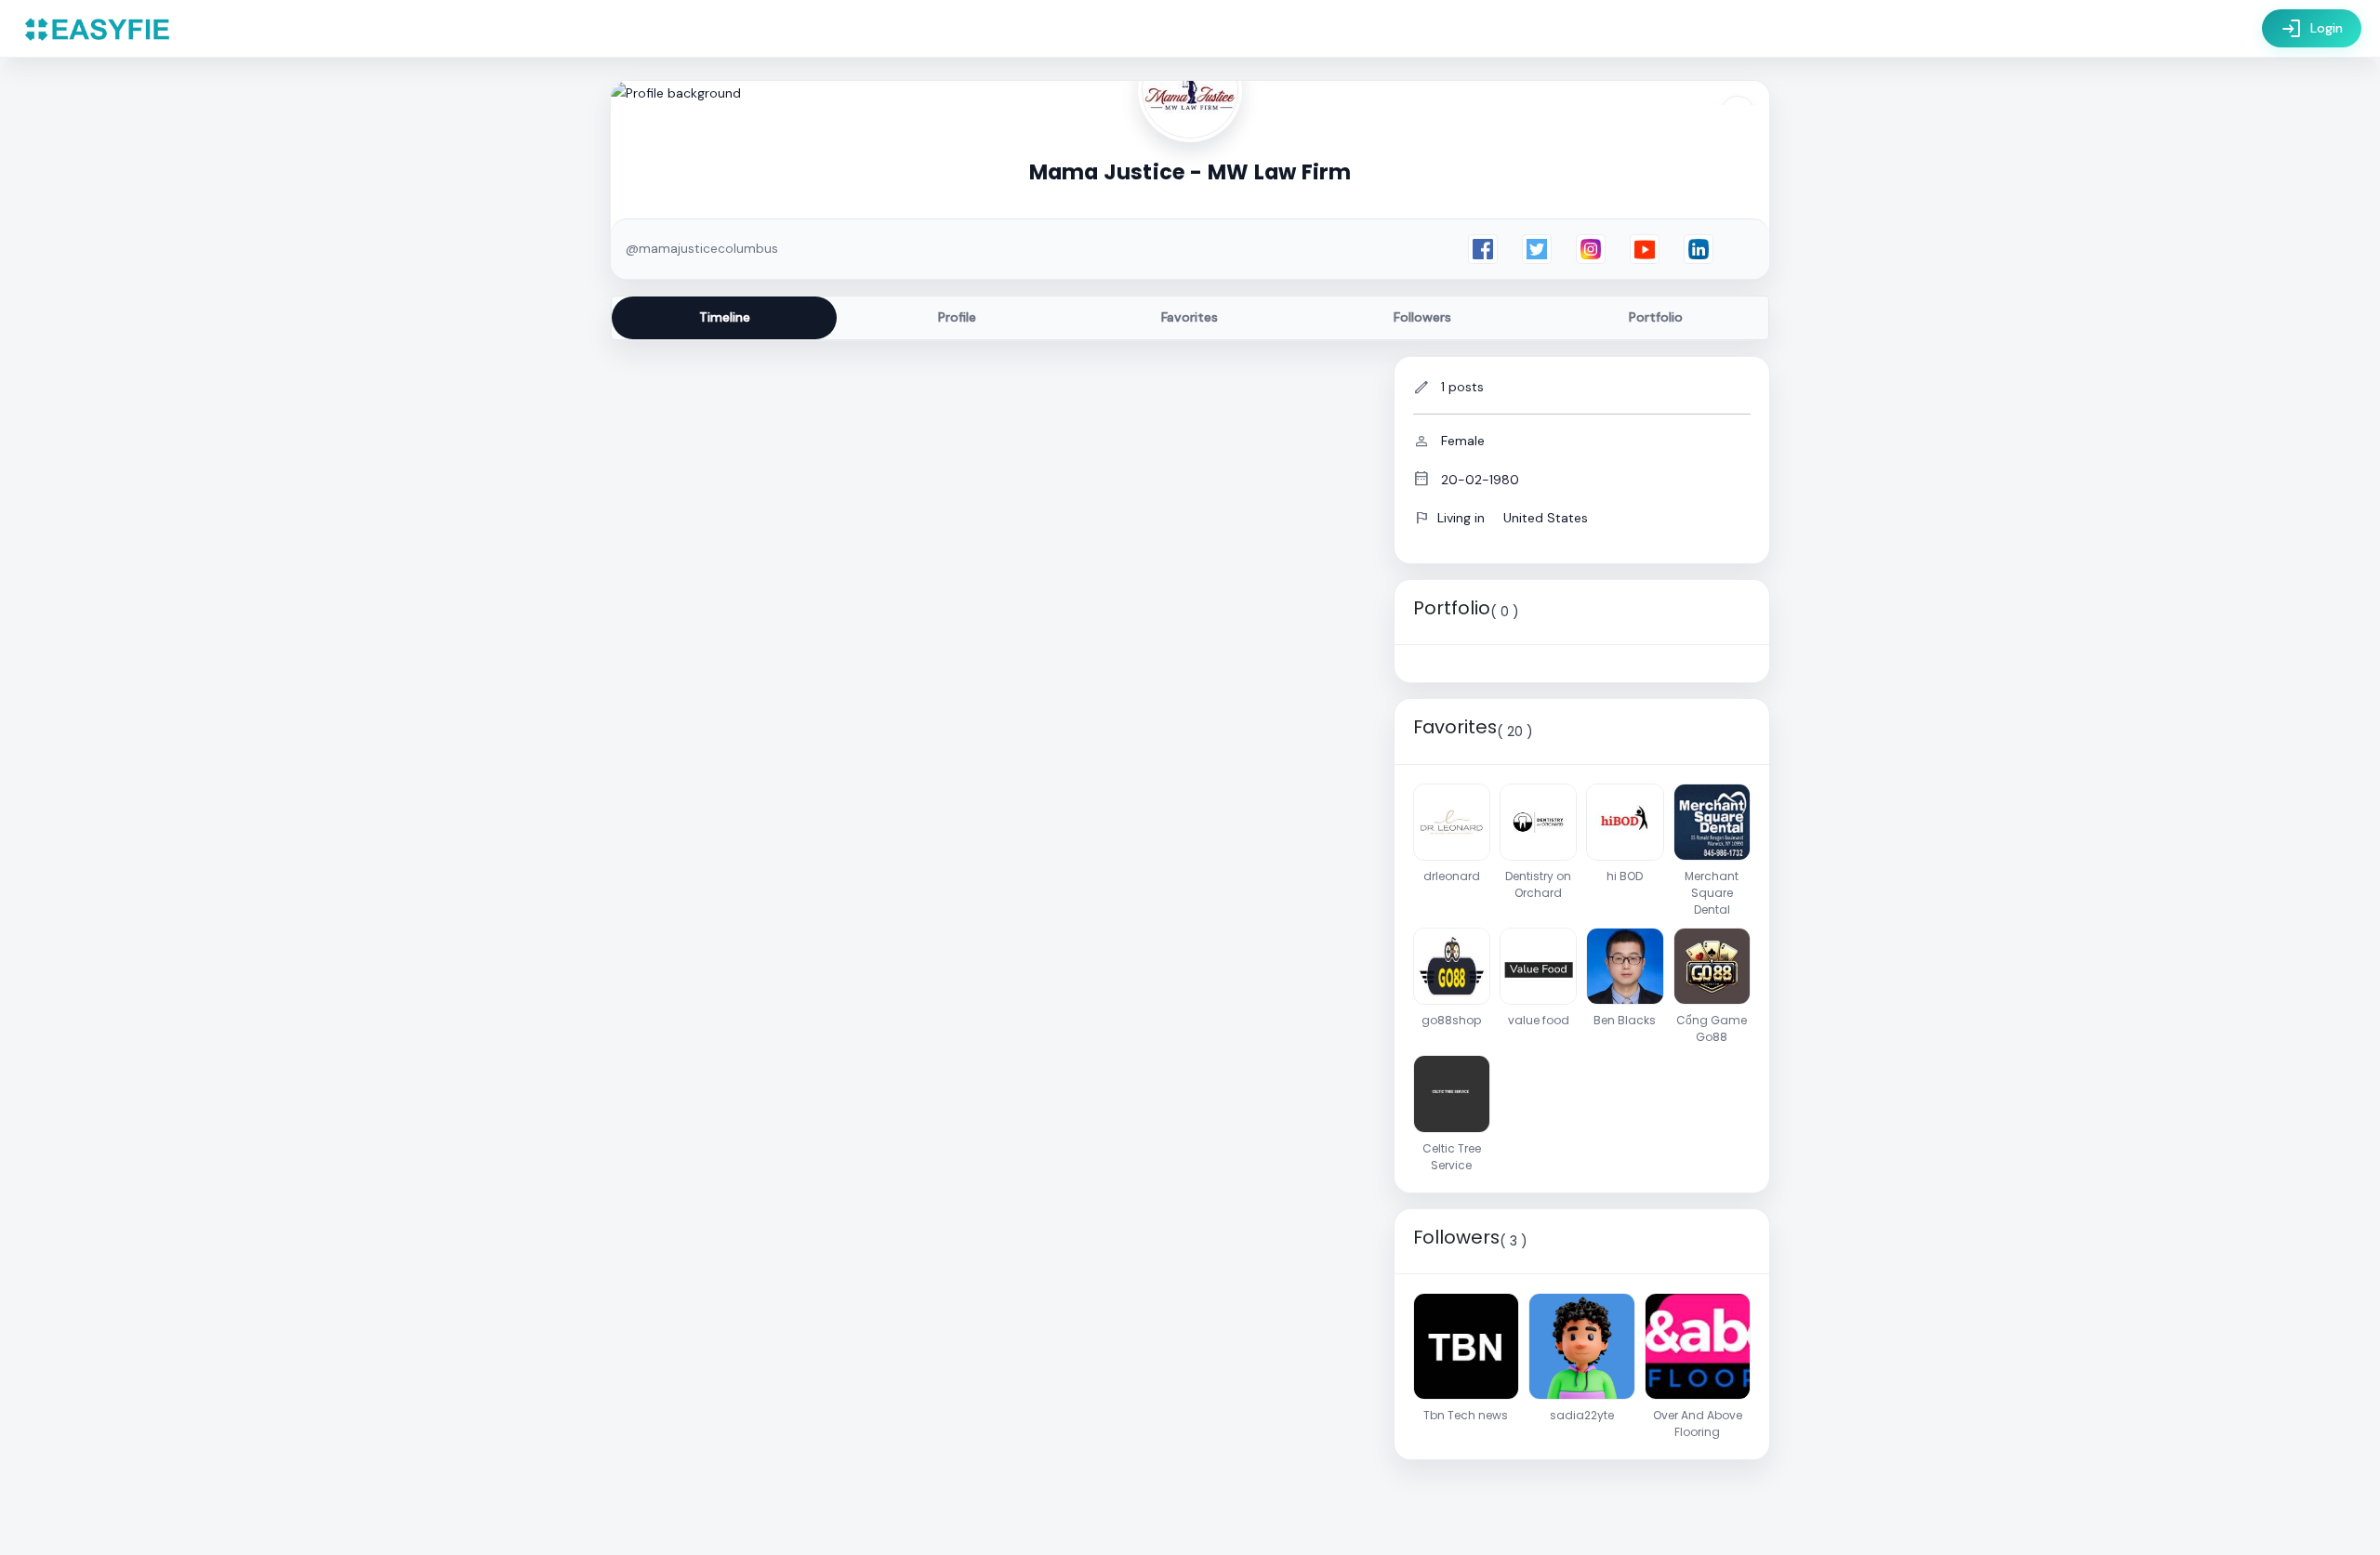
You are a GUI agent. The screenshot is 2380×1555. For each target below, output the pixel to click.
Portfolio (1656, 317)
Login (2312, 29)
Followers (1422, 317)
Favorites (1190, 317)
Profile (957, 317)
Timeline (725, 317)
